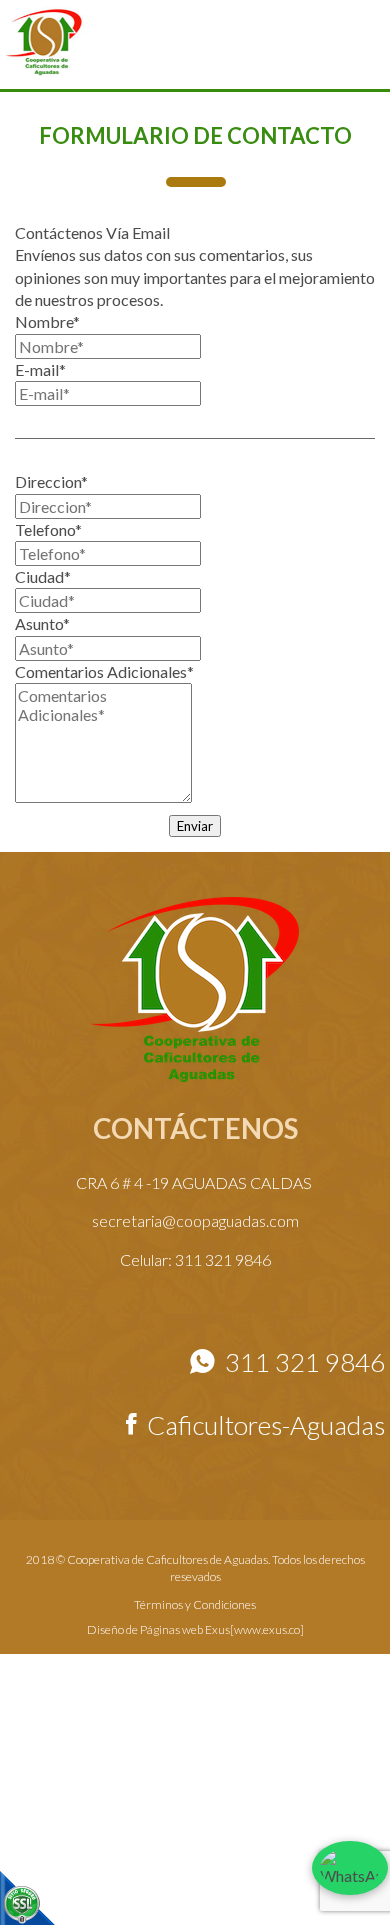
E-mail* (40, 369)
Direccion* (51, 481)
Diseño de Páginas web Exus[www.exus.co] (195, 1629)
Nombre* (47, 321)
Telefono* (48, 529)
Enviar (195, 826)
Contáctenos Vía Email (92, 232)
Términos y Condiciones (195, 1604)
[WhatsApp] (342, 1871)
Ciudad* (43, 576)
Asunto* (42, 623)
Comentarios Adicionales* (104, 671)
